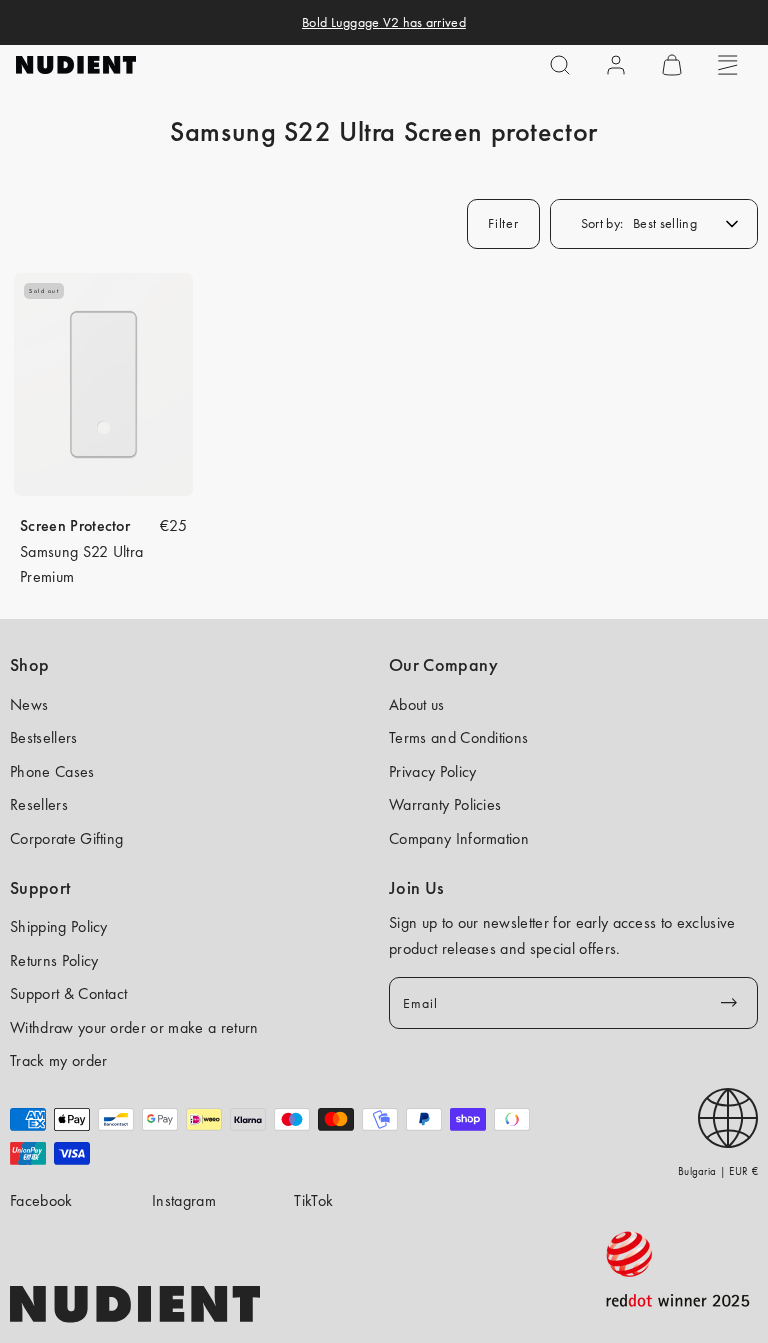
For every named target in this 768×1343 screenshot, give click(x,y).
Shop (29, 665)
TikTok (313, 1200)
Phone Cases (52, 771)
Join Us (416, 888)
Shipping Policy (59, 926)
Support (40, 888)
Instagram (184, 1200)
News (29, 704)
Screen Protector (75, 525)
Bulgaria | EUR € (718, 1171)
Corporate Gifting (66, 838)
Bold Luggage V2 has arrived (384, 22)
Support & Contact (68, 993)
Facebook (41, 1200)
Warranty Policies (445, 804)
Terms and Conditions (458, 737)
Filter (503, 223)
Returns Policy (54, 960)
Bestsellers (44, 737)
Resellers (39, 804)
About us (417, 704)
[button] (560, 65)
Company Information (459, 838)
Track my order (58, 1060)
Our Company (443, 665)
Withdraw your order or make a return (134, 1027)
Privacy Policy (432, 771)
